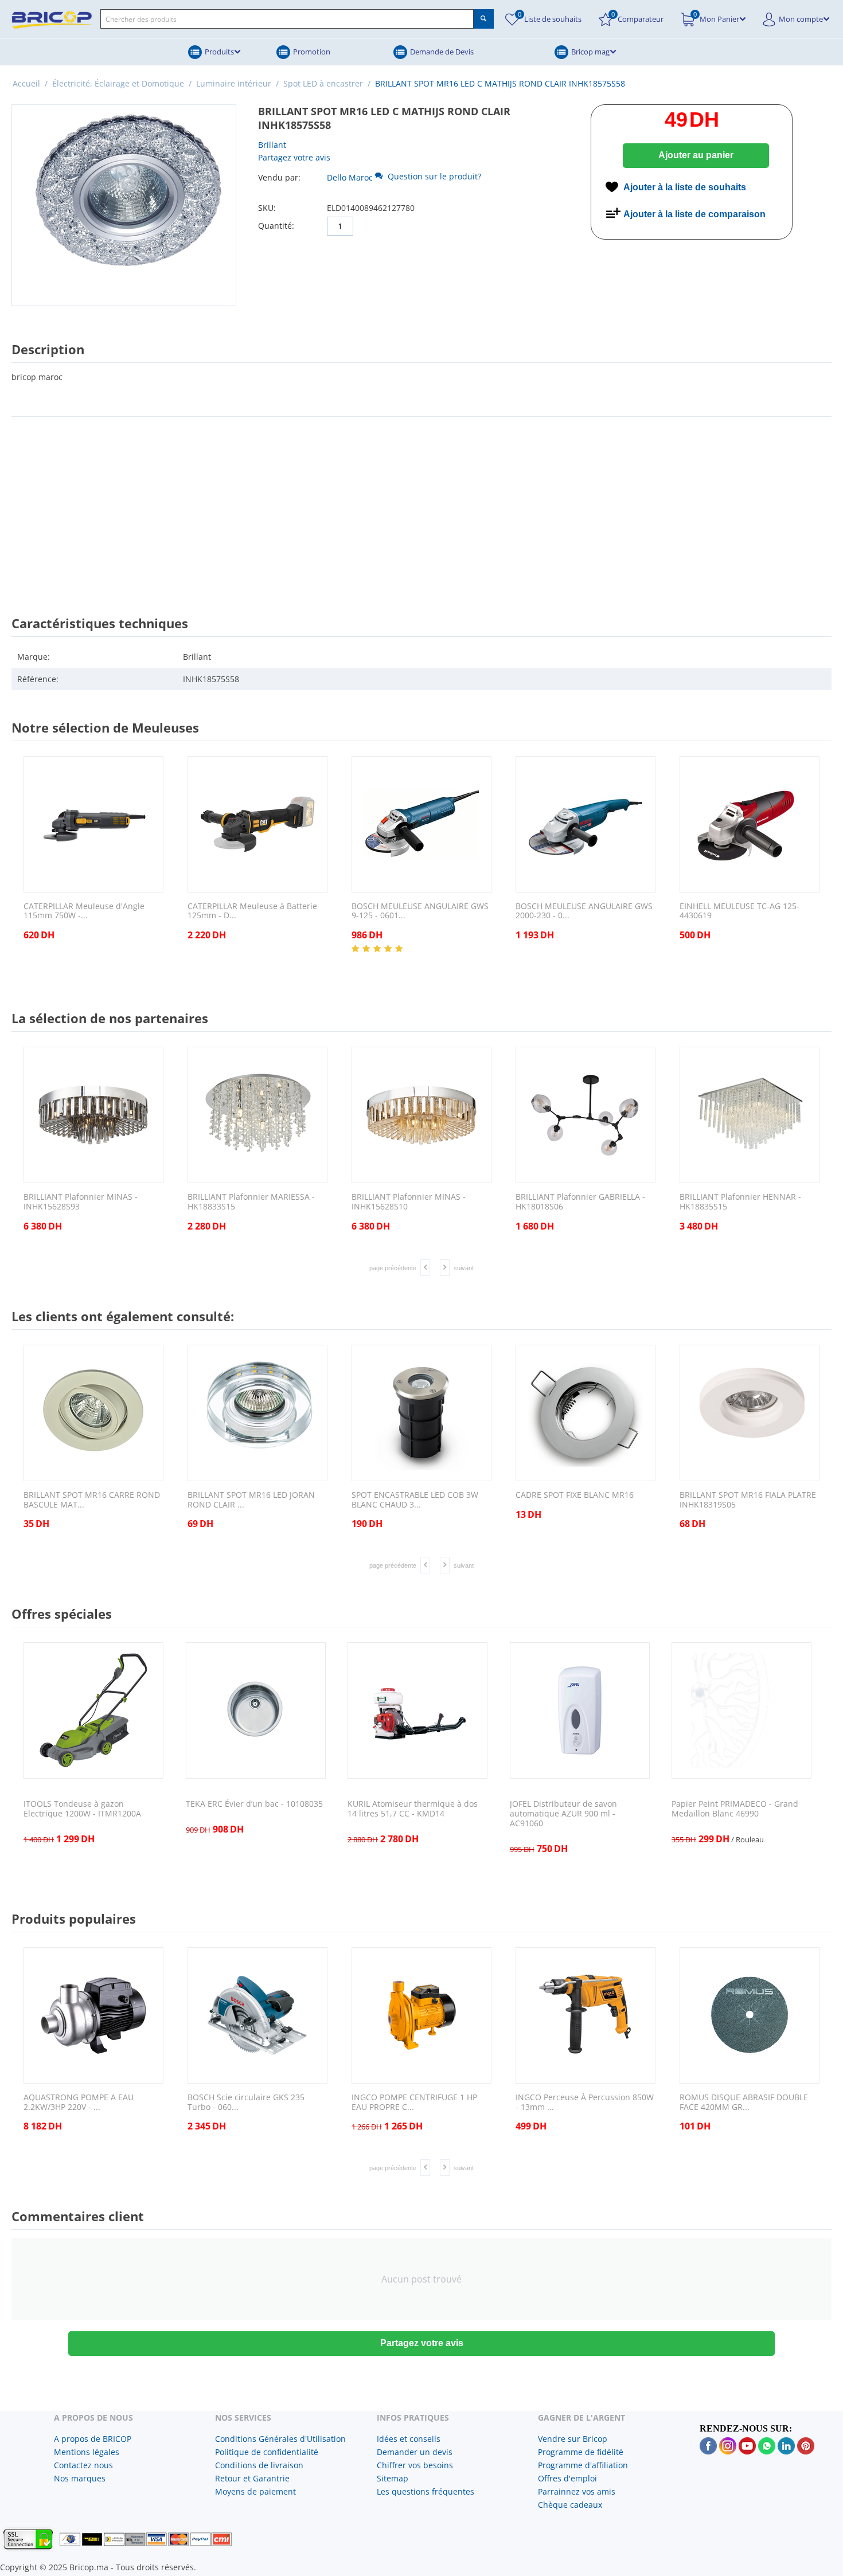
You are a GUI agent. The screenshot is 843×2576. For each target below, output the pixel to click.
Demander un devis (415, 2452)
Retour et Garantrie (252, 2478)
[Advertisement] (421, 506)
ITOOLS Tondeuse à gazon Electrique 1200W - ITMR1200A (82, 1809)
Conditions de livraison (259, 2465)
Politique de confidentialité (267, 2452)
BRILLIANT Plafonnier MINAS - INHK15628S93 (81, 1202)
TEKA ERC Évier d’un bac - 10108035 (254, 1804)
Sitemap (393, 2478)
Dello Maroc (350, 177)
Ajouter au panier (696, 155)
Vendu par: (279, 177)
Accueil (26, 83)
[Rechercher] (484, 19)
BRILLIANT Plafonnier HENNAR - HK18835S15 (740, 1202)
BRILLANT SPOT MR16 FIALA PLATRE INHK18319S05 (748, 1500)
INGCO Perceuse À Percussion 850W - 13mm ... (585, 2103)
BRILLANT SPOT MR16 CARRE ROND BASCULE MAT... (92, 1500)
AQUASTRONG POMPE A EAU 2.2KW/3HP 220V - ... (79, 2103)
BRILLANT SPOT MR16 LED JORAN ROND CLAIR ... (251, 1500)
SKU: (267, 208)
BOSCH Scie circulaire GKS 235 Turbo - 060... (246, 2103)
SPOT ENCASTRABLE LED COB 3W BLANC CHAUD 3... (415, 1500)
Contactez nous (83, 2465)
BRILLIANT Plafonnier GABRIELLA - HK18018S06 (580, 1202)
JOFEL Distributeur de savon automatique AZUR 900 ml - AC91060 (563, 1814)
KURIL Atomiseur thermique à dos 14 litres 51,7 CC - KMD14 (413, 1809)
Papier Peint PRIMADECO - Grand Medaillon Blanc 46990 (735, 1809)
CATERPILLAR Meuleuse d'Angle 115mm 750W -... (84, 911)
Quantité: (276, 226)
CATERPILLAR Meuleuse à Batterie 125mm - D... (252, 911)
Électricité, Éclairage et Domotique (118, 83)
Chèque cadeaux (570, 2505)
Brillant (272, 145)
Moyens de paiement (255, 2491)
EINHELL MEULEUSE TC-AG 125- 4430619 (739, 911)
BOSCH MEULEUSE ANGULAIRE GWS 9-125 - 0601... (420, 911)
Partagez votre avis (294, 157)
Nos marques (80, 2478)
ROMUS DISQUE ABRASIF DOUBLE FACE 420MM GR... (744, 2103)
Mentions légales (87, 2452)
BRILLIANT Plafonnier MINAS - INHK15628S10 (409, 1202)
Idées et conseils (409, 2439)
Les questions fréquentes (426, 2491)
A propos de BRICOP (93, 2439)
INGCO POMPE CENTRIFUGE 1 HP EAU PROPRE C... (414, 2103)
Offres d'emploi (567, 2478)
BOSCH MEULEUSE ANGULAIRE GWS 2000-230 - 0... (584, 911)
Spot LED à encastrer (323, 83)
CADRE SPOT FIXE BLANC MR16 (575, 1495)
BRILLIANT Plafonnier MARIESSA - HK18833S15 (251, 1202)
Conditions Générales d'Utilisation (280, 2439)
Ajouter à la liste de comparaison (694, 214)
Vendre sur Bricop (573, 2439)
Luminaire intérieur (234, 83)
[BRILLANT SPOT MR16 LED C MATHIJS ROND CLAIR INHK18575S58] (124, 205)
